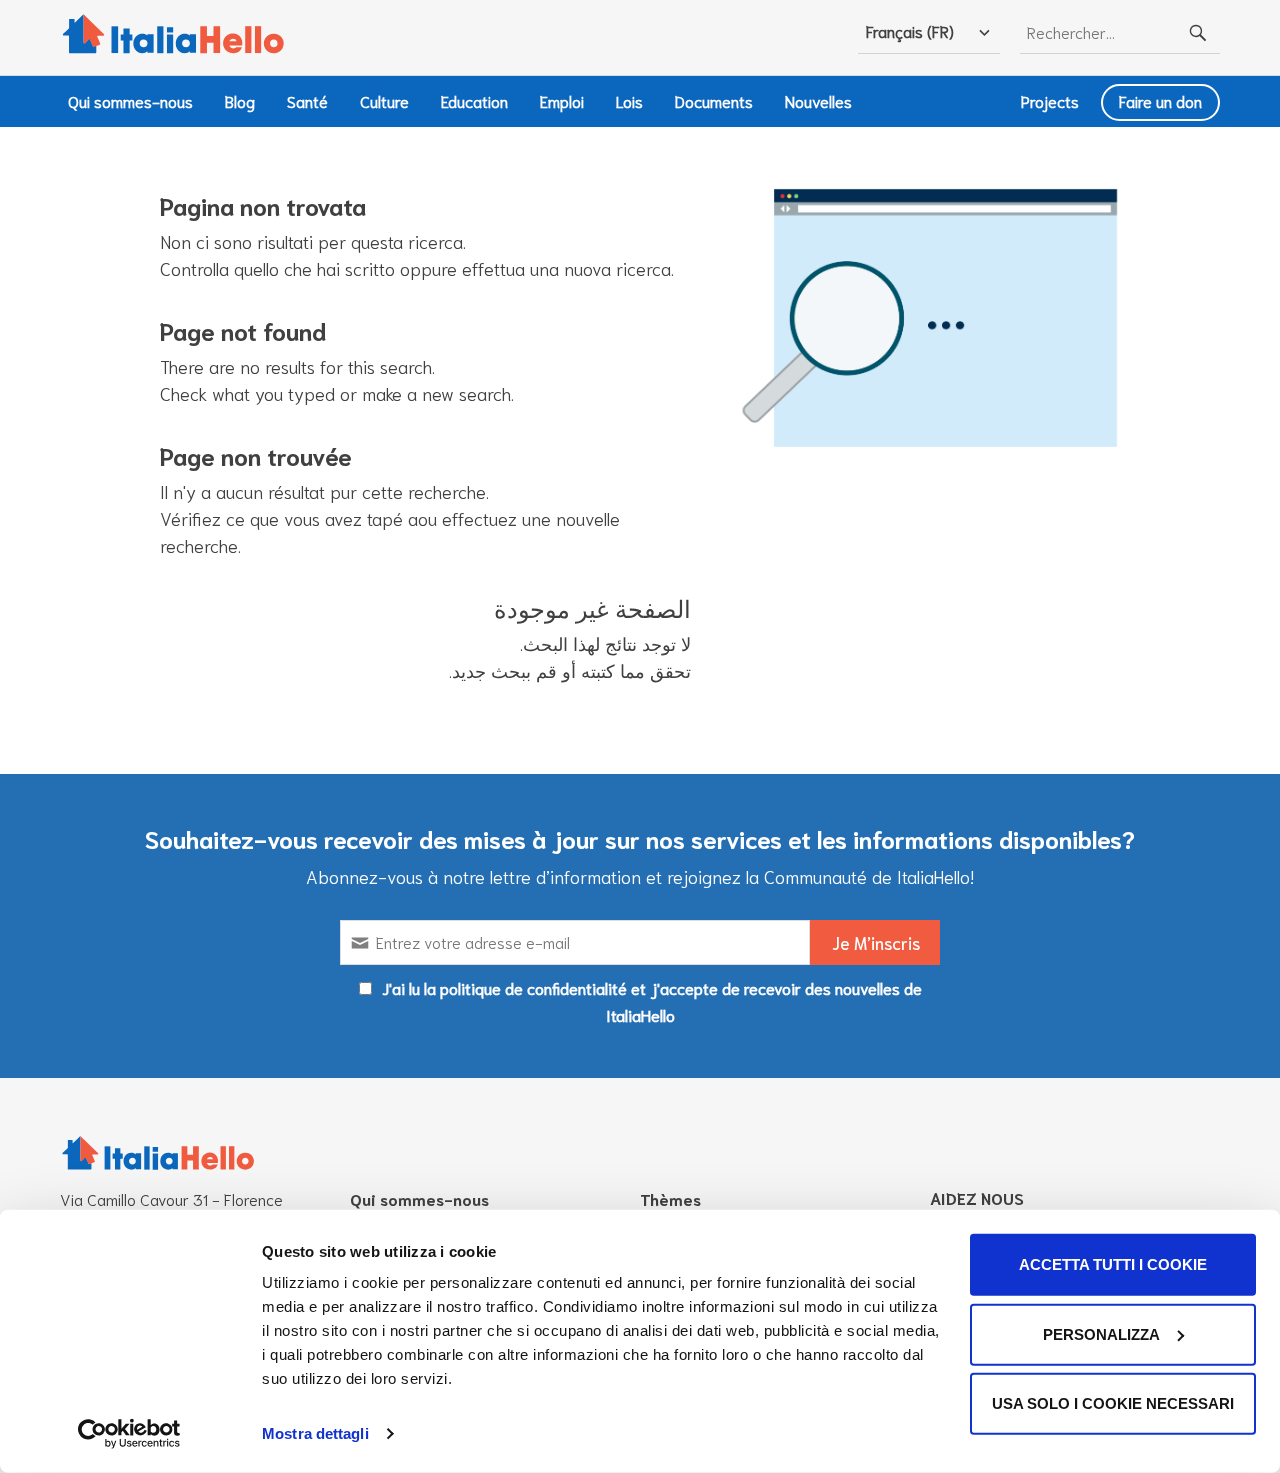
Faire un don (1160, 100)
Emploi (562, 100)
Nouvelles (818, 100)
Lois (629, 100)
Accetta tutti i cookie (1113, 1264)
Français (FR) (910, 30)
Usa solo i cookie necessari (1113, 1403)
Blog (240, 100)
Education (474, 100)
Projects (1050, 100)
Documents (714, 100)
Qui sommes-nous (130, 100)
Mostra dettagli (315, 1433)
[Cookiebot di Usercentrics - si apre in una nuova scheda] (129, 1434)
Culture (384, 100)
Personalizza (1101, 1333)
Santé (307, 100)
